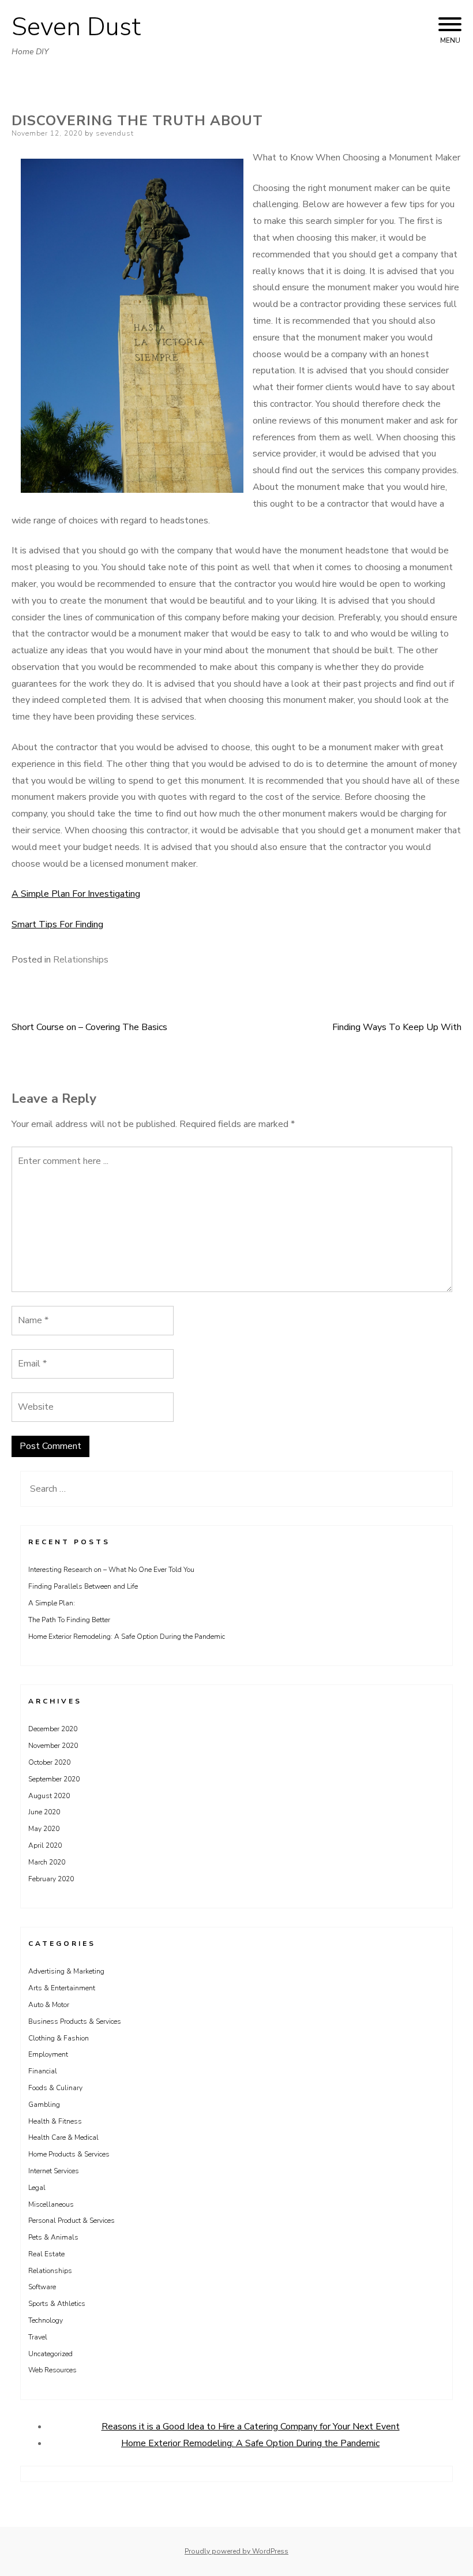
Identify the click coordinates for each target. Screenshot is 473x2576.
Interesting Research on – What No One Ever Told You (111, 1570)
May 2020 (44, 1829)
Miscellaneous (51, 2204)
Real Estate (46, 2254)
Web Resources (52, 2370)
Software (42, 2287)
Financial (43, 2071)
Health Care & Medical (63, 2137)
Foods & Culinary (55, 2088)
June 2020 (44, 1812)
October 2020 (49, 1762)
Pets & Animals (53, 2237)
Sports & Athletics (57, 2304)
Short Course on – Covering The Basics (89, 1027)
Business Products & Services (75, 2021)
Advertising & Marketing (66, 1971)
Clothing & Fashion (59, 2038)
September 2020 (54, 1779)
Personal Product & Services (72, 2221)
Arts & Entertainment (62, 1988)
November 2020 (53, 1746)
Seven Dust (76, 27)
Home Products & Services (69, 2154)
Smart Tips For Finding (57, 924)
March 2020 (47, 1862)
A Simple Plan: (52, 1603)
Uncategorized (50, 2354)
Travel (38, 2337)
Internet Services (54, 2171)
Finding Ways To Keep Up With (397, 1027)
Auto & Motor (49, 2005)
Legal (37, 2188)
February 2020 (51, 1879)
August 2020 (49, 1796)
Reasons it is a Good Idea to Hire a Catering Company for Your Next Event (251, 2427)
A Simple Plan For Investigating (76, 894)
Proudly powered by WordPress (236, 2551)
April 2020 (45, 1845)
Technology (46, 2320)
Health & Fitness (55, 2121)
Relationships (81, 960)
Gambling (44, 2105)
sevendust (115, 133)
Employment (48, 2054)
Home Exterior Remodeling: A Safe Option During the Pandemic (127, 1637)
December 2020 (53, 1729)
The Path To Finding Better (69, 1620)
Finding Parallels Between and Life (83, 1586)
